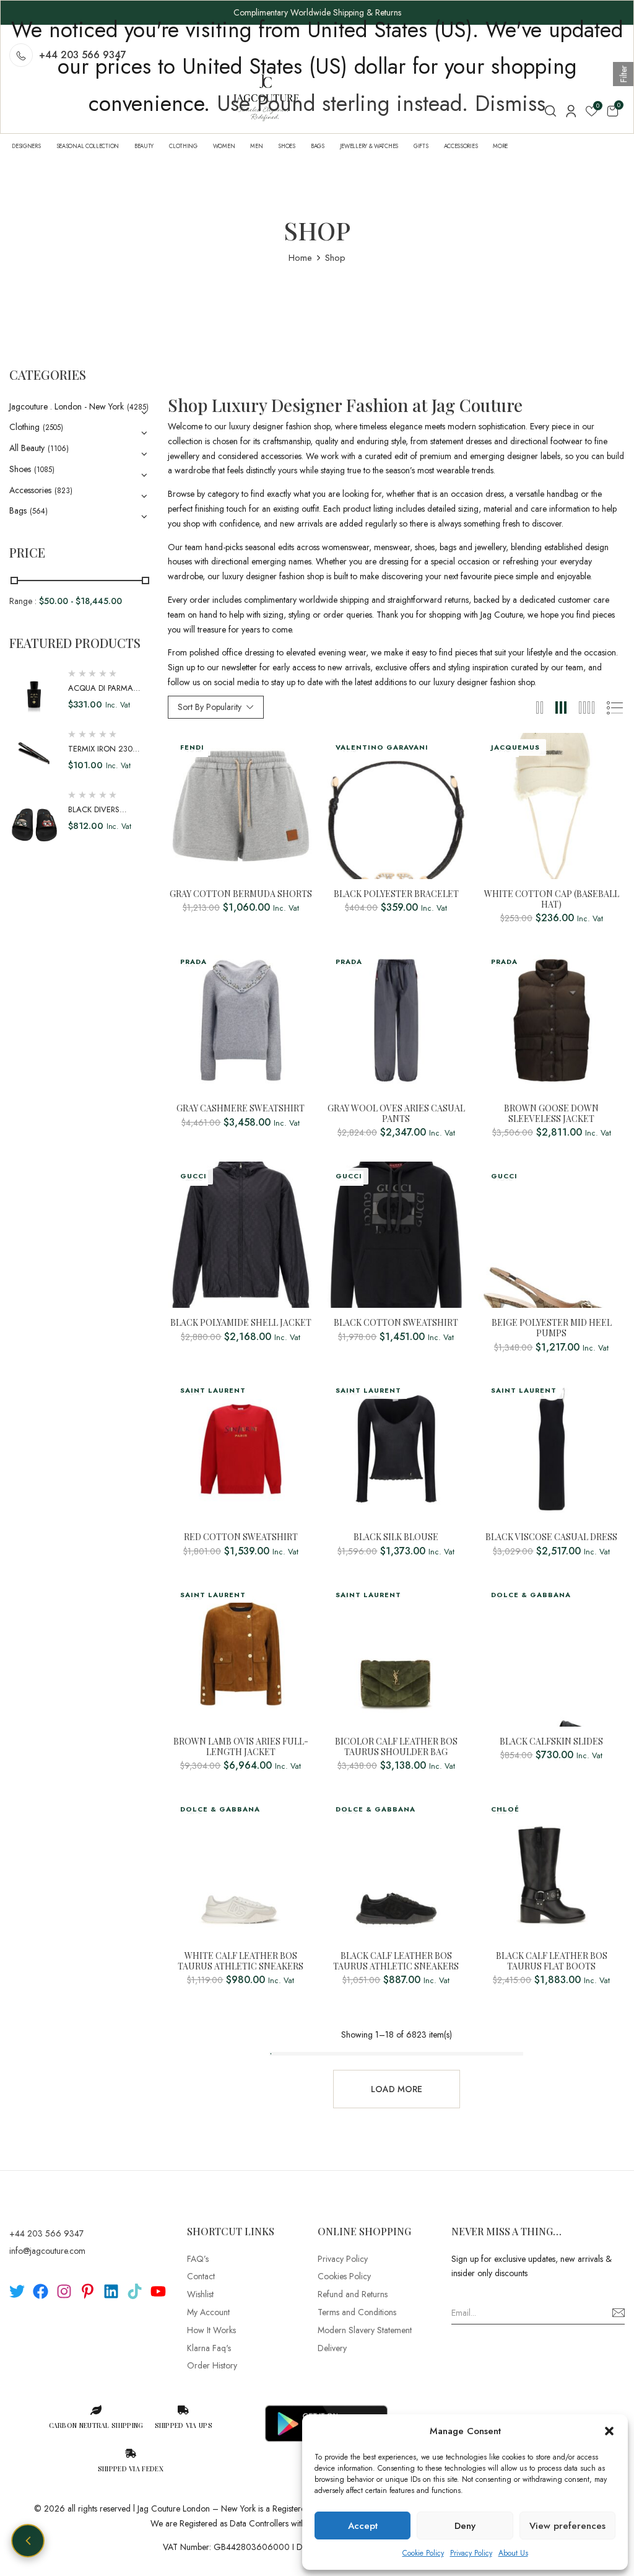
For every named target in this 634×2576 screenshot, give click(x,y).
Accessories (30, 490)
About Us (513, 2553)
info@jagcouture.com (47, 2251)
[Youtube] (158, 2291)
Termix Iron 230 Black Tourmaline (105, 755)
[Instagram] (64, 2291)
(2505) (53, 427)
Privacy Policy (471, 2553)
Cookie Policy (423, 2553)
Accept (363, 2526)
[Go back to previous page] (28, 2541)
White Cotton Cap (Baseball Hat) (552, 900)
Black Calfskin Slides (551, 1742)
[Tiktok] (135, 2291)
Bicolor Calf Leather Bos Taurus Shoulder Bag (396, 1747)
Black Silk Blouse (396, 1537)
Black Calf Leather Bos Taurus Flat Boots (552, 1961)
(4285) (138, 407)
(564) (39, 511)
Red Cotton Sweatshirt (241, 1537)
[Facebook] (41, 2291)
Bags (18, 510)
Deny (465, 2526)
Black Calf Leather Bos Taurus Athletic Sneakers (396, 1961)
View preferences (567, 2526)
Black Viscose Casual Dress (551, 1537)
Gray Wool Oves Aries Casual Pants (396, 1114)
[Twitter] (17, 2291)
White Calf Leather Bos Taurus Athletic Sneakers (241, 1961)
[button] (609, 2431)
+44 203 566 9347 (46, 2233)
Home (300, 258)
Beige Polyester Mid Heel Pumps (552, 1328)
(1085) (44, 470)
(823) (63, 491)
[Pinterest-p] (88, 2291)
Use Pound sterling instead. (342, 103)
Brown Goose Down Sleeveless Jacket (551, 1114)
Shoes (20, 469)
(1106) (58, 449)
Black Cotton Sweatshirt (396, 1323)
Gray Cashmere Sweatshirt (241, 1109)
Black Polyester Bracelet (396, 894)
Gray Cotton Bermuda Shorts (241, 894)
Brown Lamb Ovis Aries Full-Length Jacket (241, 1747)
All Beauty (27, 448)
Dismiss (510, 103)
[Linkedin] (111, 2291)
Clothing (24, 427)
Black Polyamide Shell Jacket (241, 1323)
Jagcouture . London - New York (67, 406)
